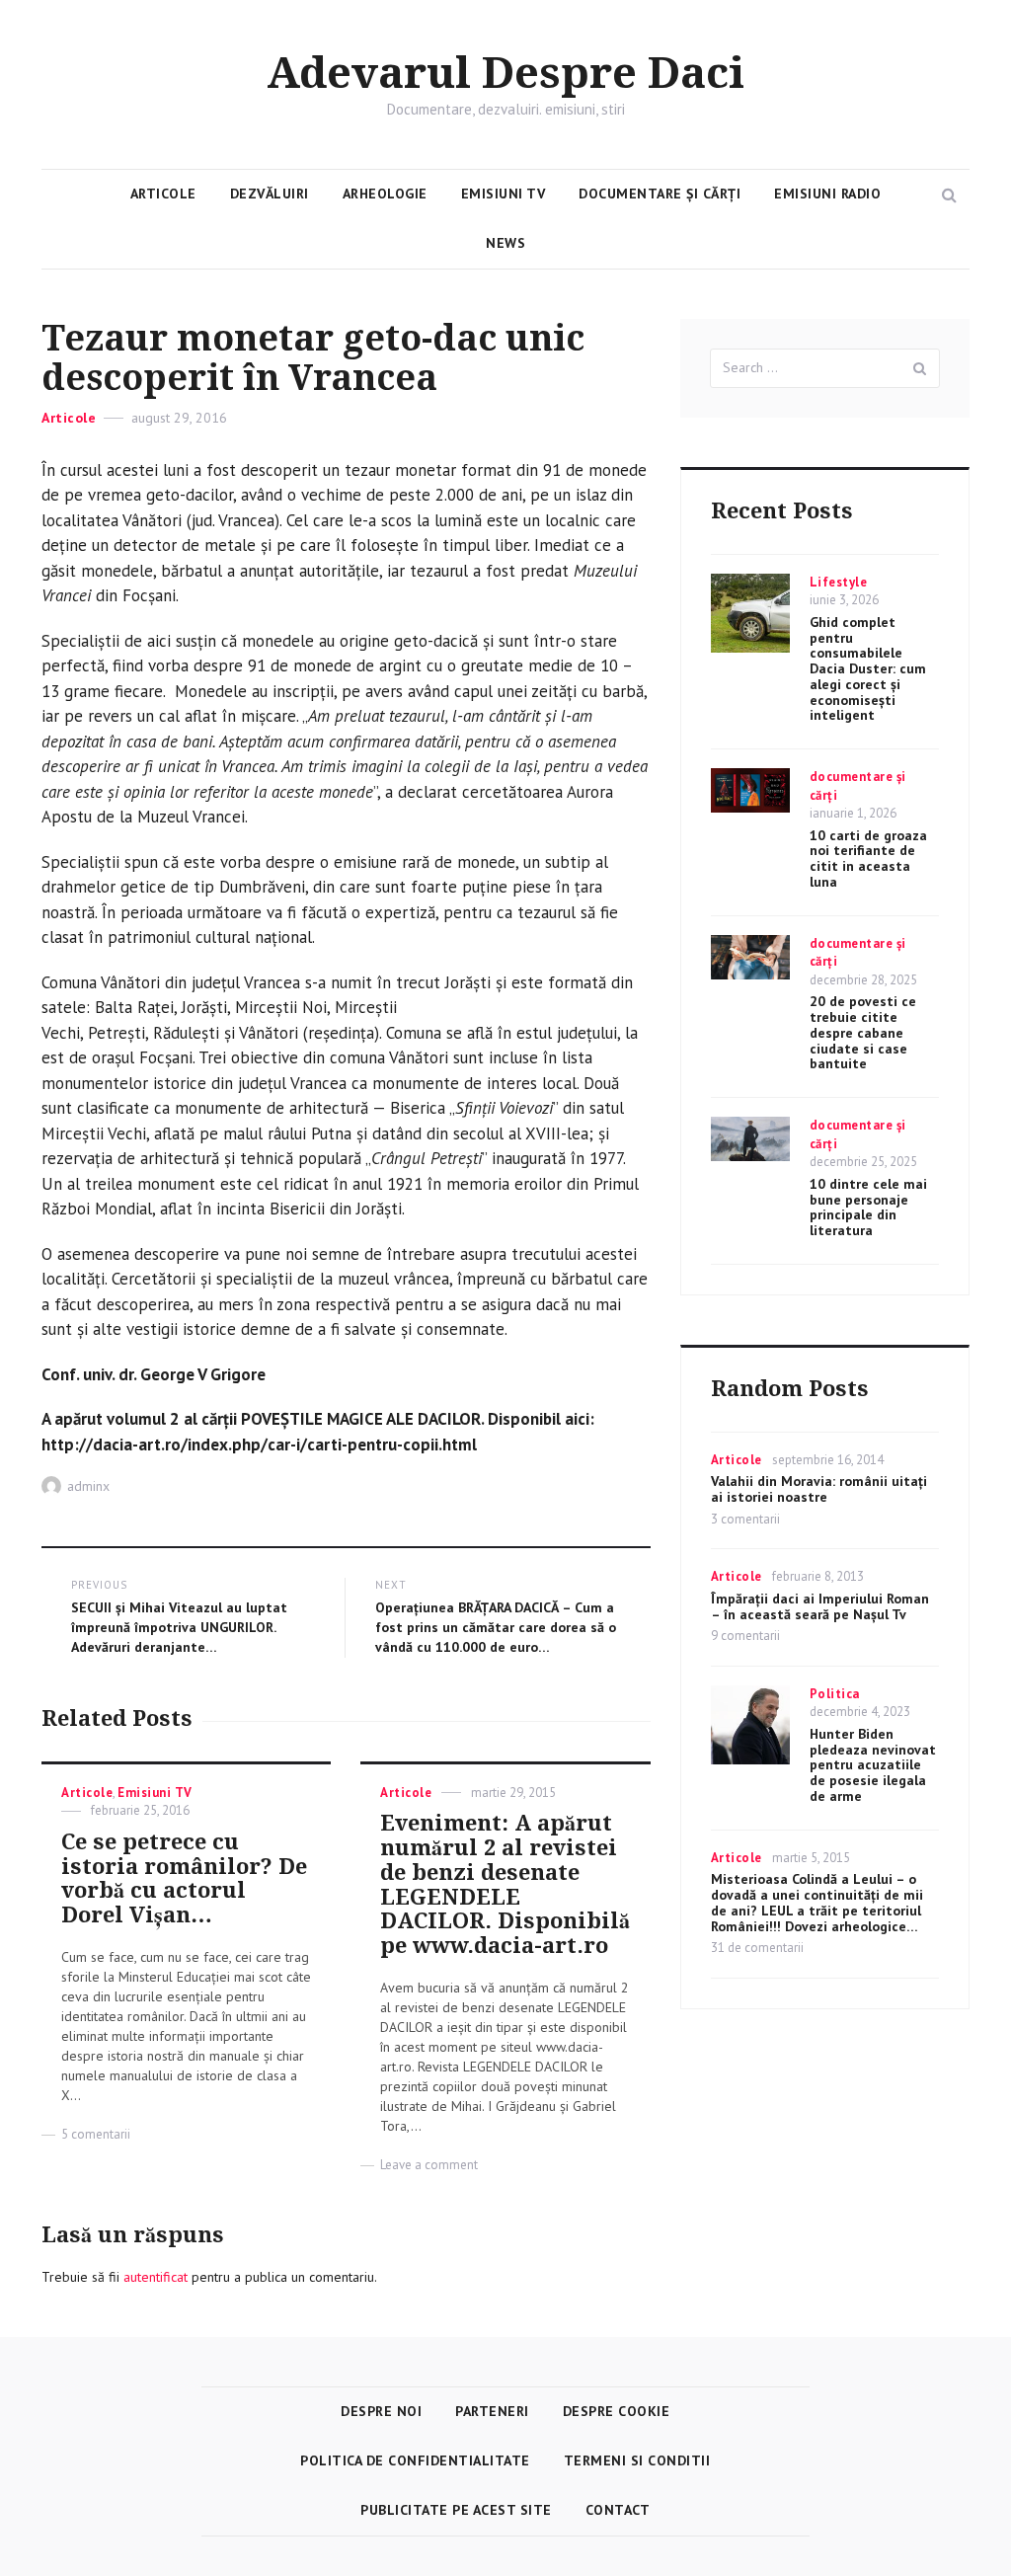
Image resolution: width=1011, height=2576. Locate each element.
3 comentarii (745, 1519)
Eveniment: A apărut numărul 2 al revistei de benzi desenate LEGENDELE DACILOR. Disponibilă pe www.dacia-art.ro (505, 1884)
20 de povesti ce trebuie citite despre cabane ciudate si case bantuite (863, 1032)
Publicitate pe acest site (456, 2510)
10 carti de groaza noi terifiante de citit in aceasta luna (868, 859)
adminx (88, 1486)
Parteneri (492, 2411)
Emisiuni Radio (827, 194)
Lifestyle (839, 582)
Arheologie (385, 194)
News (505, 243)
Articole (163, 194)
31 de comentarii (757, 1948)
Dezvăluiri (270, 194)
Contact (618, 2510)
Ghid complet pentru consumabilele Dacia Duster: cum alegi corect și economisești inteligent (868, 669)
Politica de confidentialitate (415, 2460)
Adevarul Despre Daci (505, 74)
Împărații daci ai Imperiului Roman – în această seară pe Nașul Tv (820, 1606)
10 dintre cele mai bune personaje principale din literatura (868, 1207)
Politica (835, 1694)
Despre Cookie (617, 2411)
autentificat (156, 2277)
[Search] (920, 368)
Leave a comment (429, 2165)
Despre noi (381, 2411)
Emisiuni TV (504, 194)
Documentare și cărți (660, 194)
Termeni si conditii (637, 2460)
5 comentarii (96, 2134)
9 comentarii (745, 1636)
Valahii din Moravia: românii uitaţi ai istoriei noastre (819, 1489)
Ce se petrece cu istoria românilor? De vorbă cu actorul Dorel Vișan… (184, 1878)
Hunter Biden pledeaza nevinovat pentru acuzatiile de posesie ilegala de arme (873, 1765)
